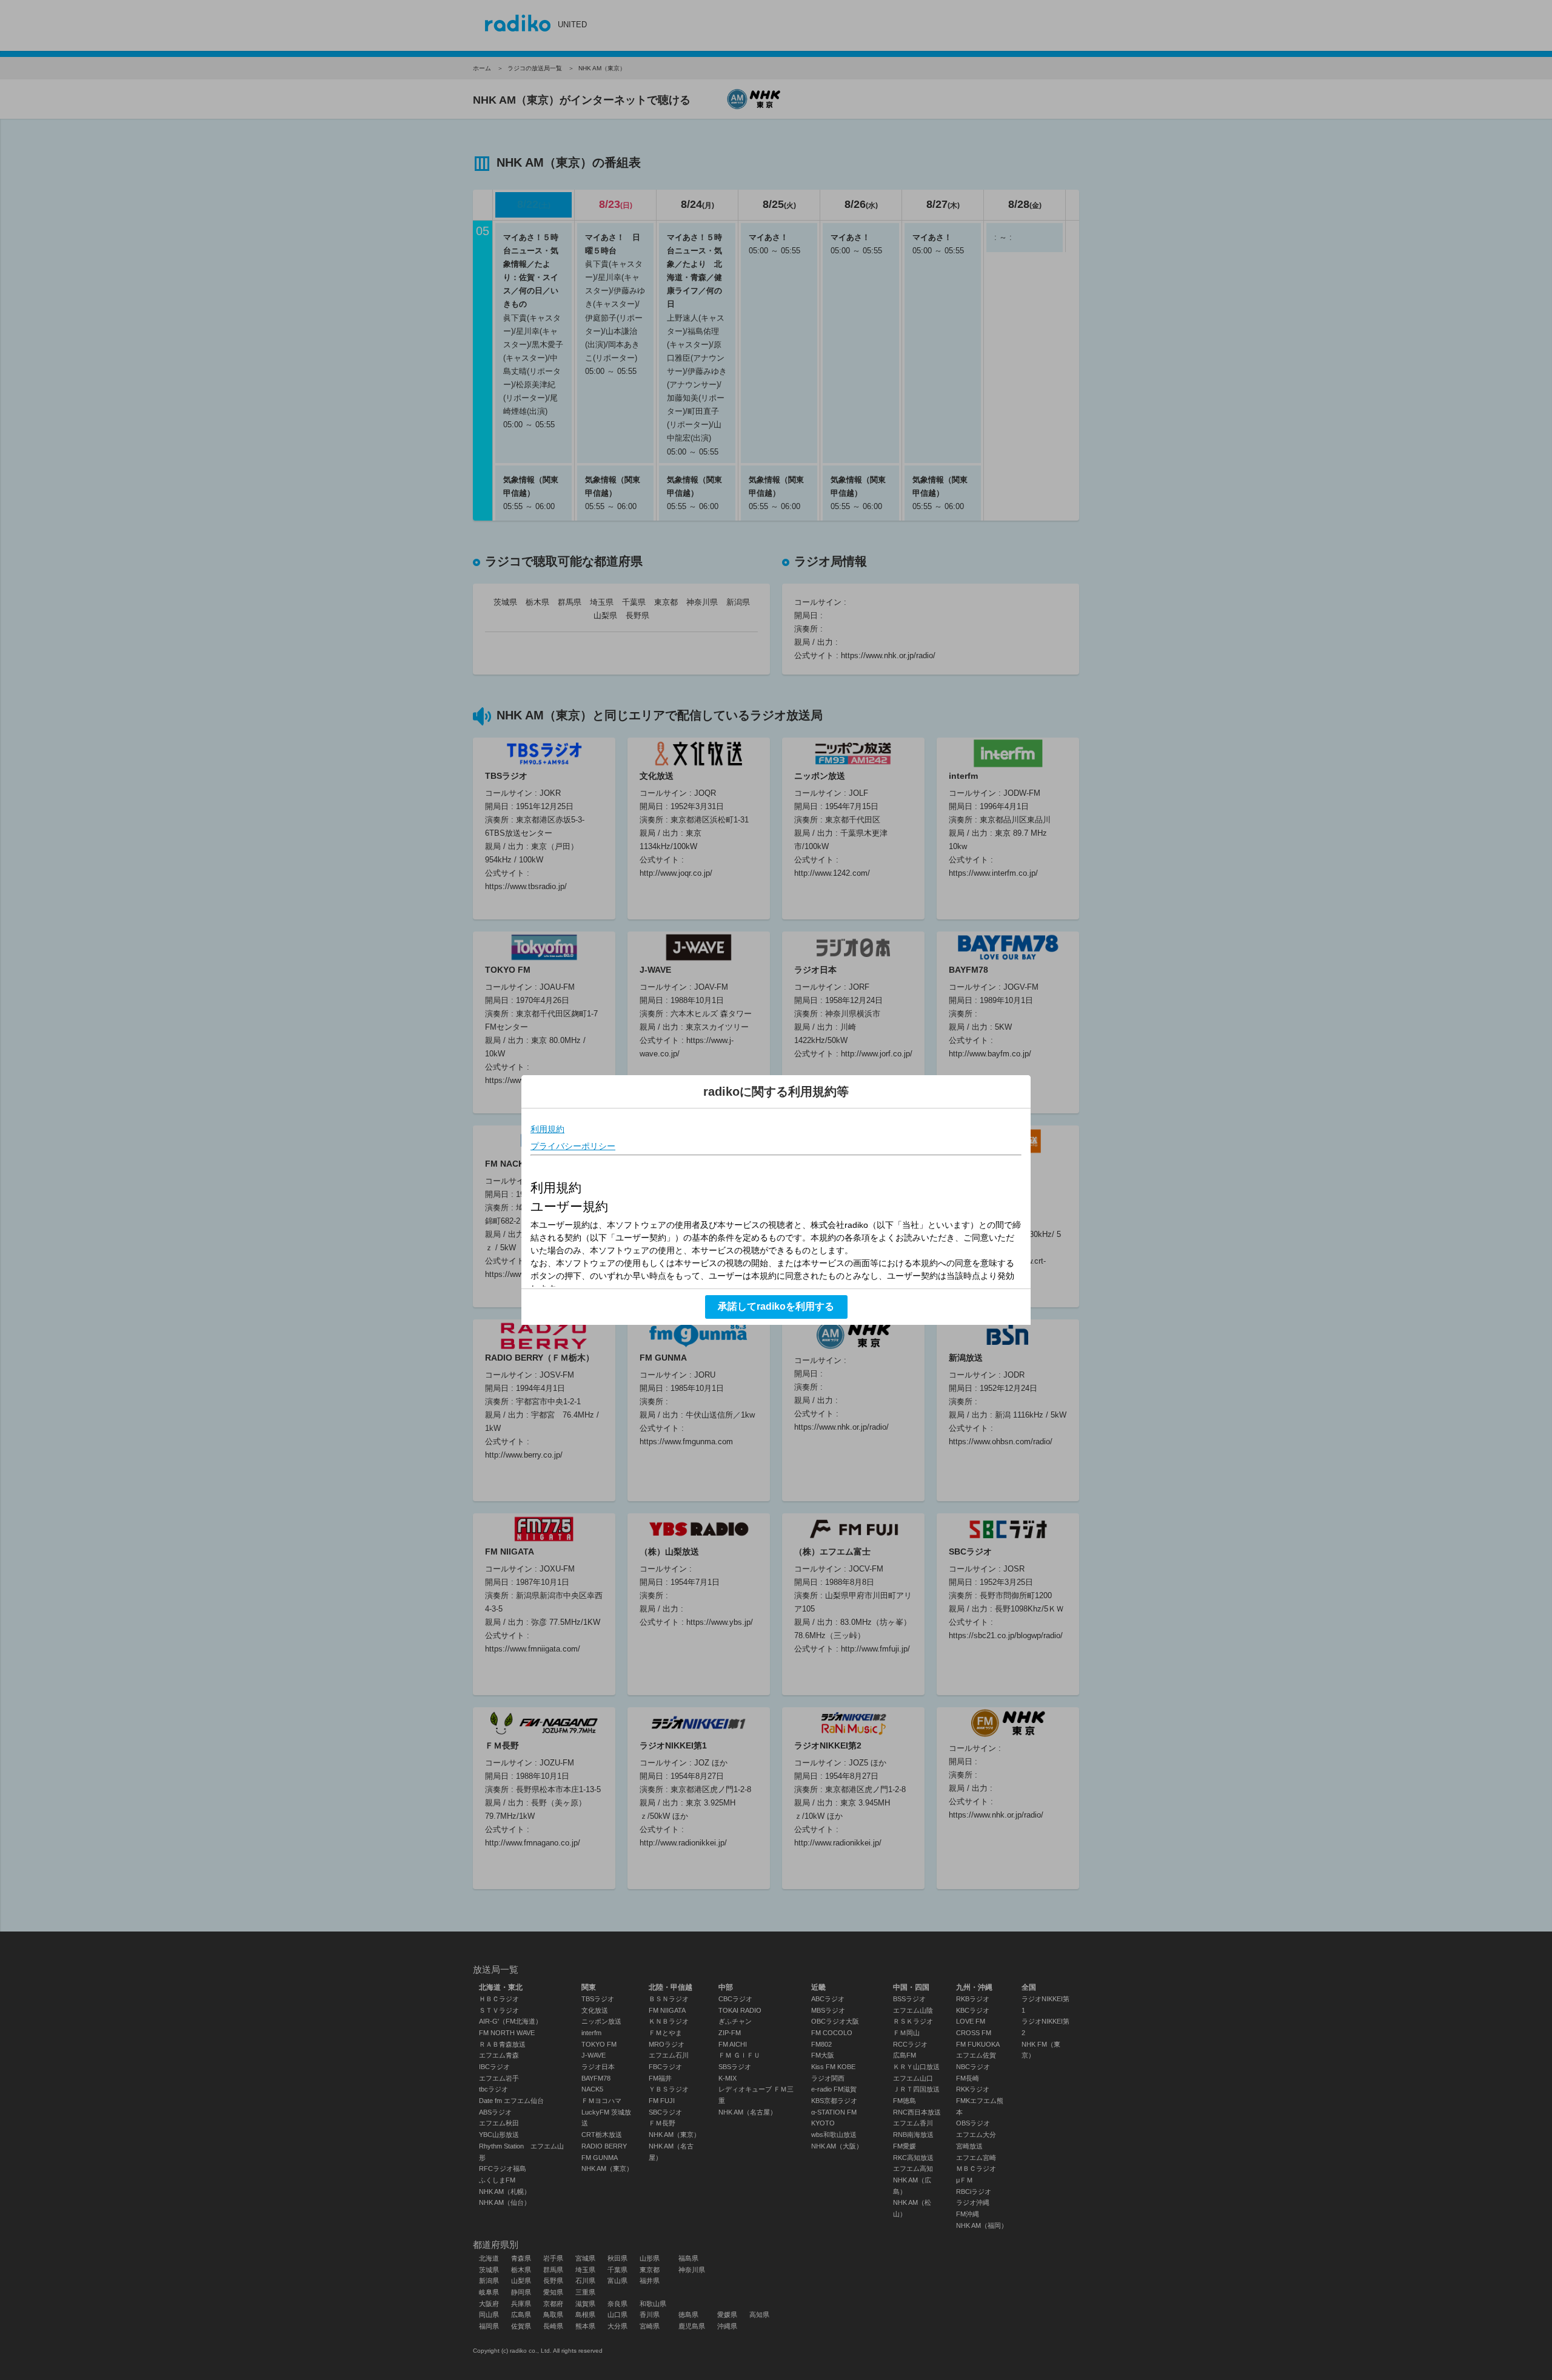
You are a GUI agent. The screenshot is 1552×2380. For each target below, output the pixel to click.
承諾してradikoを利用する (776, 1306)
